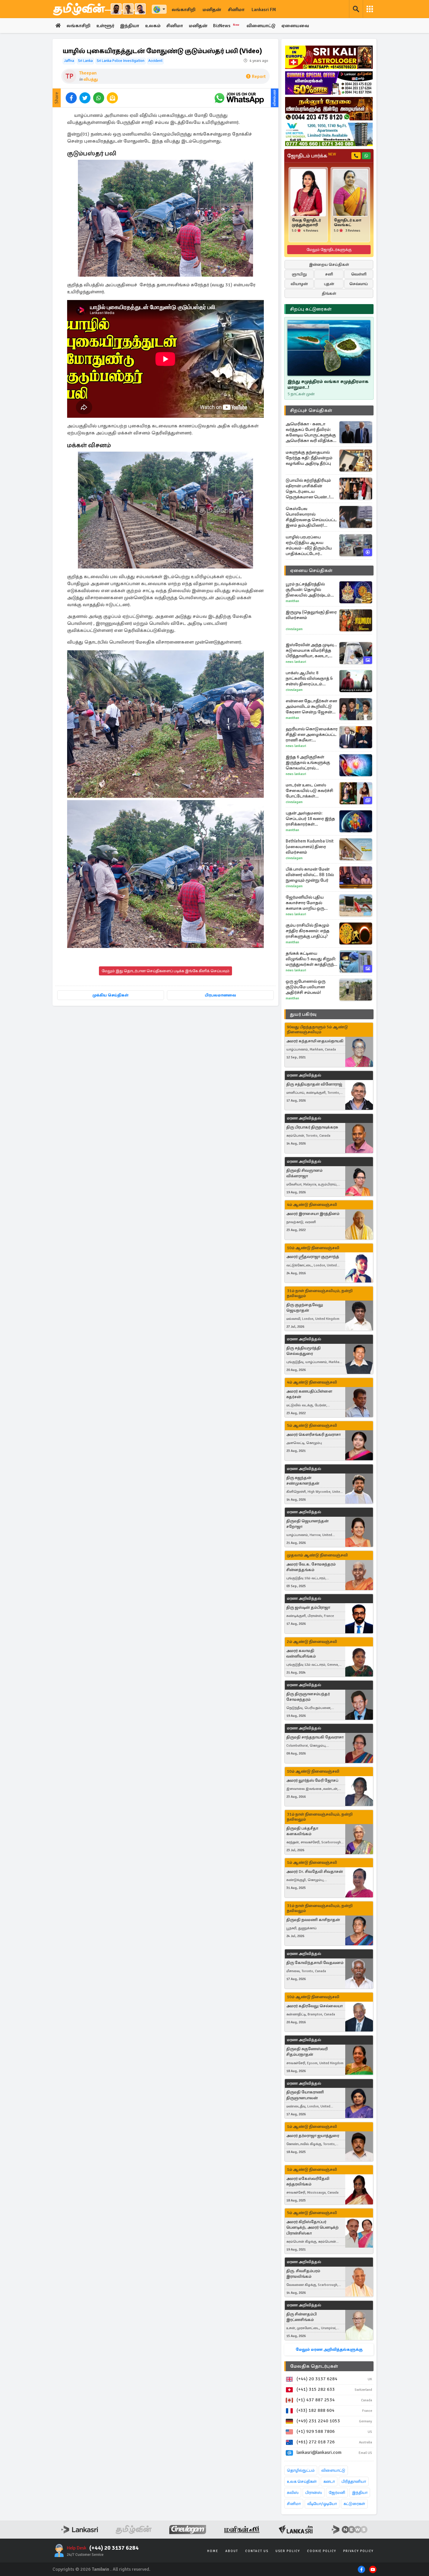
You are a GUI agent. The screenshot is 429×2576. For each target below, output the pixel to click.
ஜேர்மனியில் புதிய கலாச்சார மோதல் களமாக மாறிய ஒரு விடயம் (305, 903)
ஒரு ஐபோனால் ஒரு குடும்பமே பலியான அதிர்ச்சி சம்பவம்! (306, 987)
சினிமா (236, 10)
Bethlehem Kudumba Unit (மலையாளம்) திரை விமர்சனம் (310, 847)
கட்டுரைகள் (354, 2504)
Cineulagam (294, 629)
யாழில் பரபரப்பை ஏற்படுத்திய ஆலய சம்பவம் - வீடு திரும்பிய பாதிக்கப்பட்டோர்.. (309, 545)
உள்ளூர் (105, 26)
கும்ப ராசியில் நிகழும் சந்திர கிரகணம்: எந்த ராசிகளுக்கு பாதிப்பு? (308, 931)
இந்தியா (130, 26)
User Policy (288, 2551)
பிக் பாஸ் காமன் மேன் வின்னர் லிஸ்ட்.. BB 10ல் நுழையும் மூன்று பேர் (310, 875)
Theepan (88, 73)
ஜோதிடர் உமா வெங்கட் (348, 223)
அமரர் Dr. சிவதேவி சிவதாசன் (315, 1872)
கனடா (329, 2481)
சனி (329, 274)
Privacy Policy (358, 2551)
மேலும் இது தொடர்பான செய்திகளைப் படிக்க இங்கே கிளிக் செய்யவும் (165, 971)
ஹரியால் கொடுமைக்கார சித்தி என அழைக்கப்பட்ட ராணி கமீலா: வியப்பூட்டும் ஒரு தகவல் (312, 735)
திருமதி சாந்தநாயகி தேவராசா (315, 1737)
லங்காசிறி (184, 10)
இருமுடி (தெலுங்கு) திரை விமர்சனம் (311, 615)
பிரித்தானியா (354, 2481)
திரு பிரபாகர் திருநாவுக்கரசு (312, 1127)
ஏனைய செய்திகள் (311, 571)
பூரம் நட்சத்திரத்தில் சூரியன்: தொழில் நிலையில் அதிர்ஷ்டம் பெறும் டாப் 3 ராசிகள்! (308, 590)
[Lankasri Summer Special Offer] (329, 83)
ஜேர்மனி (337, 2493)
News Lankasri (296, 662)
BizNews (226, 26)
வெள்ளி (359, 274)
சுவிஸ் (293, 2493)
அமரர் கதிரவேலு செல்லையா (314, 2006)
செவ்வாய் (359, 284)
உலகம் (153, 26)
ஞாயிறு (299, 274)
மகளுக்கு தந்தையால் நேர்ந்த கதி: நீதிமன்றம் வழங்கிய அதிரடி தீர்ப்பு (309, 458)
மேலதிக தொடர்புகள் (314, 2366)
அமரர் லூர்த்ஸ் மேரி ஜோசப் (312, 1780)
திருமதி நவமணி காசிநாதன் (313, 1920)
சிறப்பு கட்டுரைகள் (311, 309)
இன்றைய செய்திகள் (329, 265)
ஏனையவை (295, 26)
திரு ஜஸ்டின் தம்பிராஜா (308, 1607)
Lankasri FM (264, 10)
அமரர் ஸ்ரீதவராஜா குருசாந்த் (313, 1257)
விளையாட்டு (261, 26)
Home (213, 2551)
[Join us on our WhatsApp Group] (239, 98)
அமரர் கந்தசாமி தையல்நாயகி (315, 1041)
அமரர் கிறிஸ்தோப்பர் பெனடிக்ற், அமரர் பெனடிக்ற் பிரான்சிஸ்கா (312, 2227)
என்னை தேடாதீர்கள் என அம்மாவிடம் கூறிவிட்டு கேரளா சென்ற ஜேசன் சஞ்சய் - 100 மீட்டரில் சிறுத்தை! (311, 707)
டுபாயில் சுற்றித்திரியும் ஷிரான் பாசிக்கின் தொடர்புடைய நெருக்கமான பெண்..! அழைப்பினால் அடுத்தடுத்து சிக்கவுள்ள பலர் (310, 489)
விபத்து (91, 79)
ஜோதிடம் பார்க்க (312, 156)
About (232, 2551)
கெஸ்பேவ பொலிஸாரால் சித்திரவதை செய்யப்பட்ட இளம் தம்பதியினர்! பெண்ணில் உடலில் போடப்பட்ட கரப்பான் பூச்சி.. (311, 517)
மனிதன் (212, 10)
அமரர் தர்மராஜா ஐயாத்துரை (313, 2136)
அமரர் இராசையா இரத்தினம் (313, 1214)
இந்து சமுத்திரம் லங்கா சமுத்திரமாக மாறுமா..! (328, 384)
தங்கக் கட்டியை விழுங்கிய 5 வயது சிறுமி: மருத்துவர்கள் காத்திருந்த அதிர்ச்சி (311, 959)
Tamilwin (101, 2569)
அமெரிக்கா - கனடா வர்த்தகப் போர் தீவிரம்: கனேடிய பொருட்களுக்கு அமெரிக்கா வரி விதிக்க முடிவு (311, 432)
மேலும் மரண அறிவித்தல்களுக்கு (329, 2349)
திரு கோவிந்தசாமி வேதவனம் (315, 1963)
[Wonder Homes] (329, 134)
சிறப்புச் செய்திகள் (311, 410)
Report (259, 77)
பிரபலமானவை (220, 995)
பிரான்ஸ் (314, 2493)
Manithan (292, 601)
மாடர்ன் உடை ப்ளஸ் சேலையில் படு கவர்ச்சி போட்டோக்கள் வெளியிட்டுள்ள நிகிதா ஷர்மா (309, 791)
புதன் (329, 284)
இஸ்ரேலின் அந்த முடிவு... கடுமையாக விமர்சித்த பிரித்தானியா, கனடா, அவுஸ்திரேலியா (311, 650)
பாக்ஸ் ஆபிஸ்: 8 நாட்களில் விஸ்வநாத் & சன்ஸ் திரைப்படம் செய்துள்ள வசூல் (309, 678)
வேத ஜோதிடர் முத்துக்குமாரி (306, 223)
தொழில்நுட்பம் (301, 2470)
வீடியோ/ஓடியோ (322, 2504)
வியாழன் (299, 284)
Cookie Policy (322, 2551)
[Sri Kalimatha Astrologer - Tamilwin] (329, 57)
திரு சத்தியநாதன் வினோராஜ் (314, 1084)
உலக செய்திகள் (302, 2481)
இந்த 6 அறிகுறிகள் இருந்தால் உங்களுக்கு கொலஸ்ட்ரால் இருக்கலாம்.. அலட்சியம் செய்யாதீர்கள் (310, 763)
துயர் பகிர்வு (303, 1014)
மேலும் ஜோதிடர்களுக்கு (329, 250)
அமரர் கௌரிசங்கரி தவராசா (313, 1435)
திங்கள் (329, 293)
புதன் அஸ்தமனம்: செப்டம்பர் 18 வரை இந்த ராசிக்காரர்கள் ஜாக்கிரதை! (310, 819)
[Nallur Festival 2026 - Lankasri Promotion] (329, 109)
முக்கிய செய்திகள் (110, 995)
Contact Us (257, 2551)
